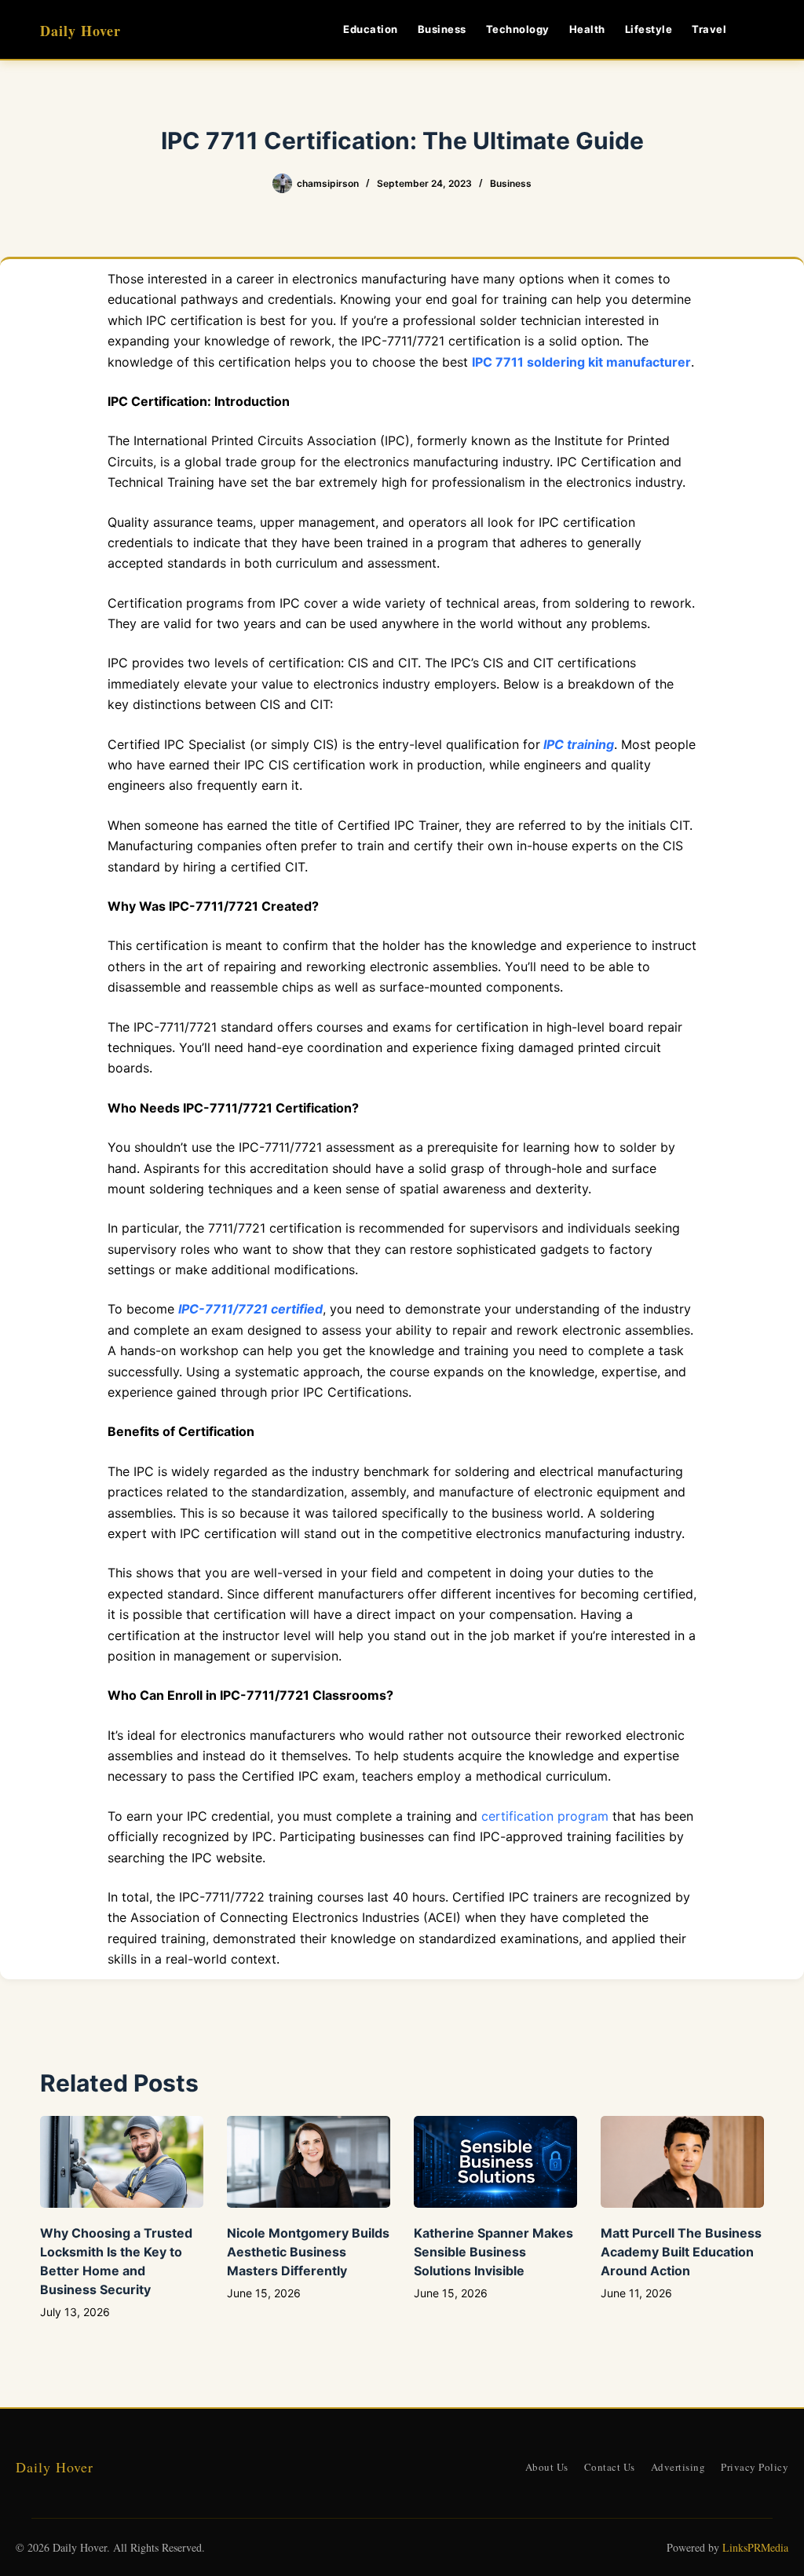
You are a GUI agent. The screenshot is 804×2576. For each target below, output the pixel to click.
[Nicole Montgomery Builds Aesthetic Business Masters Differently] (309, 2162)
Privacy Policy (755, 2467)
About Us (547, 2467)
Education (371, 29)
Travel (709, 29)
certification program (545, 1816)
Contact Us (610, 2467)
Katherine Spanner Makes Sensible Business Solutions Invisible (493, 2252)
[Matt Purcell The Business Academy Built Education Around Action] (682, 2162)
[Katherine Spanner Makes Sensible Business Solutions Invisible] (495, 2162)
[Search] (758, 29)
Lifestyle (649, 29)
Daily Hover (80, 31)
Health (587, 29)
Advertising (678, 2467)
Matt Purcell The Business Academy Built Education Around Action (681, 2252)
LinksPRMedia (755, 2547)
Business (442, 29)
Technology (518, 29)
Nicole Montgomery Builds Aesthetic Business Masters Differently (308, 2252)
